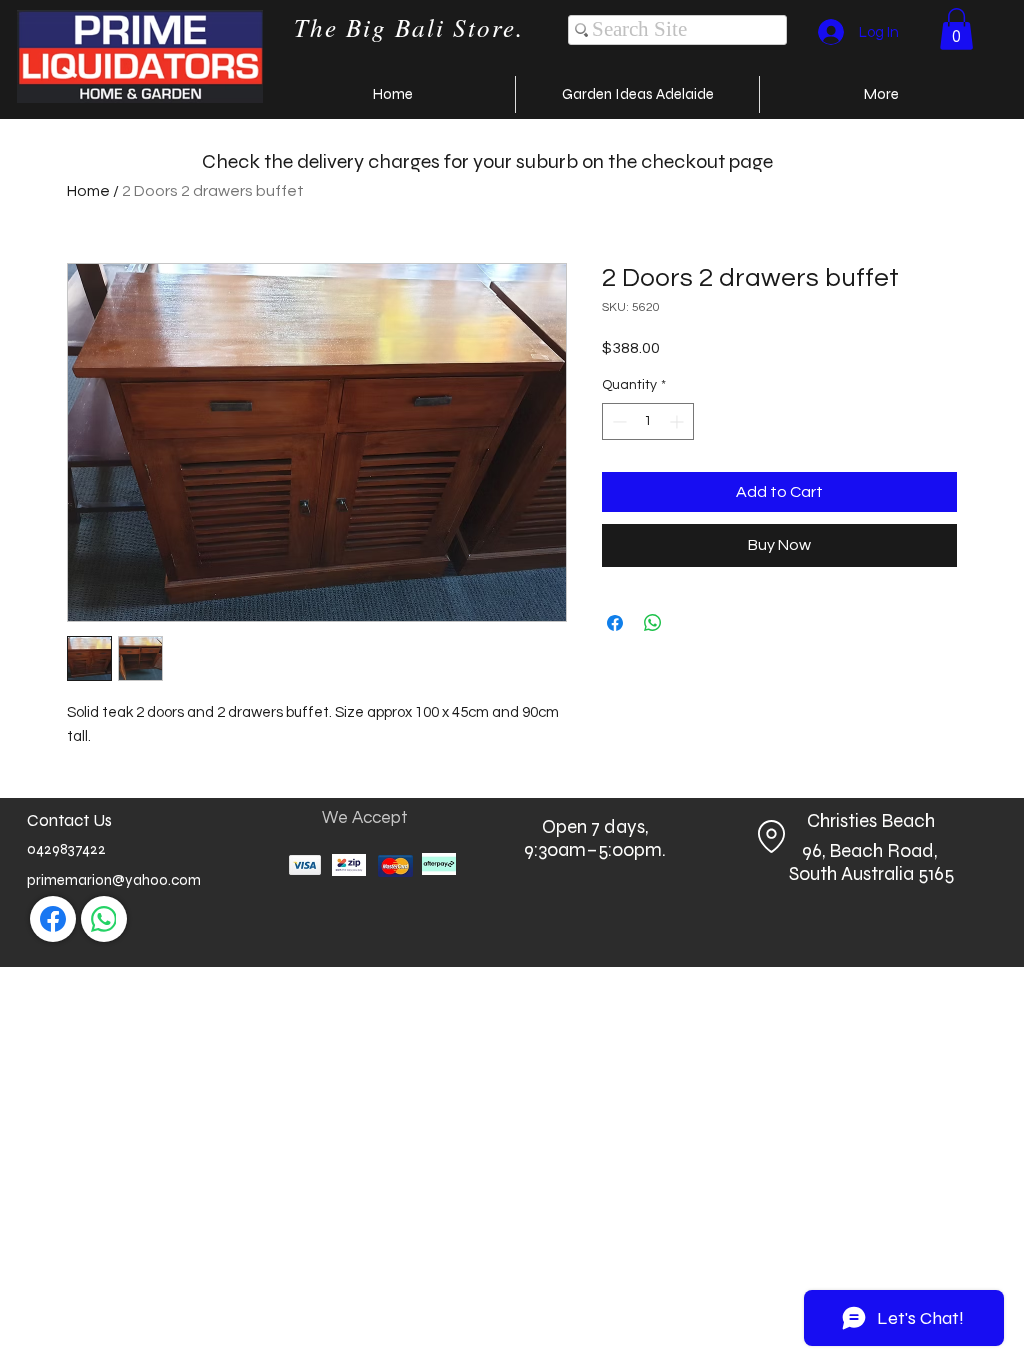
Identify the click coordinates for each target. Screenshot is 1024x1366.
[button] (956, 29)
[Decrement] (617, 421)
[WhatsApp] (104, 919)
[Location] (771, 836)
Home (88, 191)
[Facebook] (53, 919)
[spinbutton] (648, 421)
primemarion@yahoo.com (114, 880)
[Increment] (678, 421)
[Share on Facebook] (615, 623)
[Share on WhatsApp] (653, 623)
